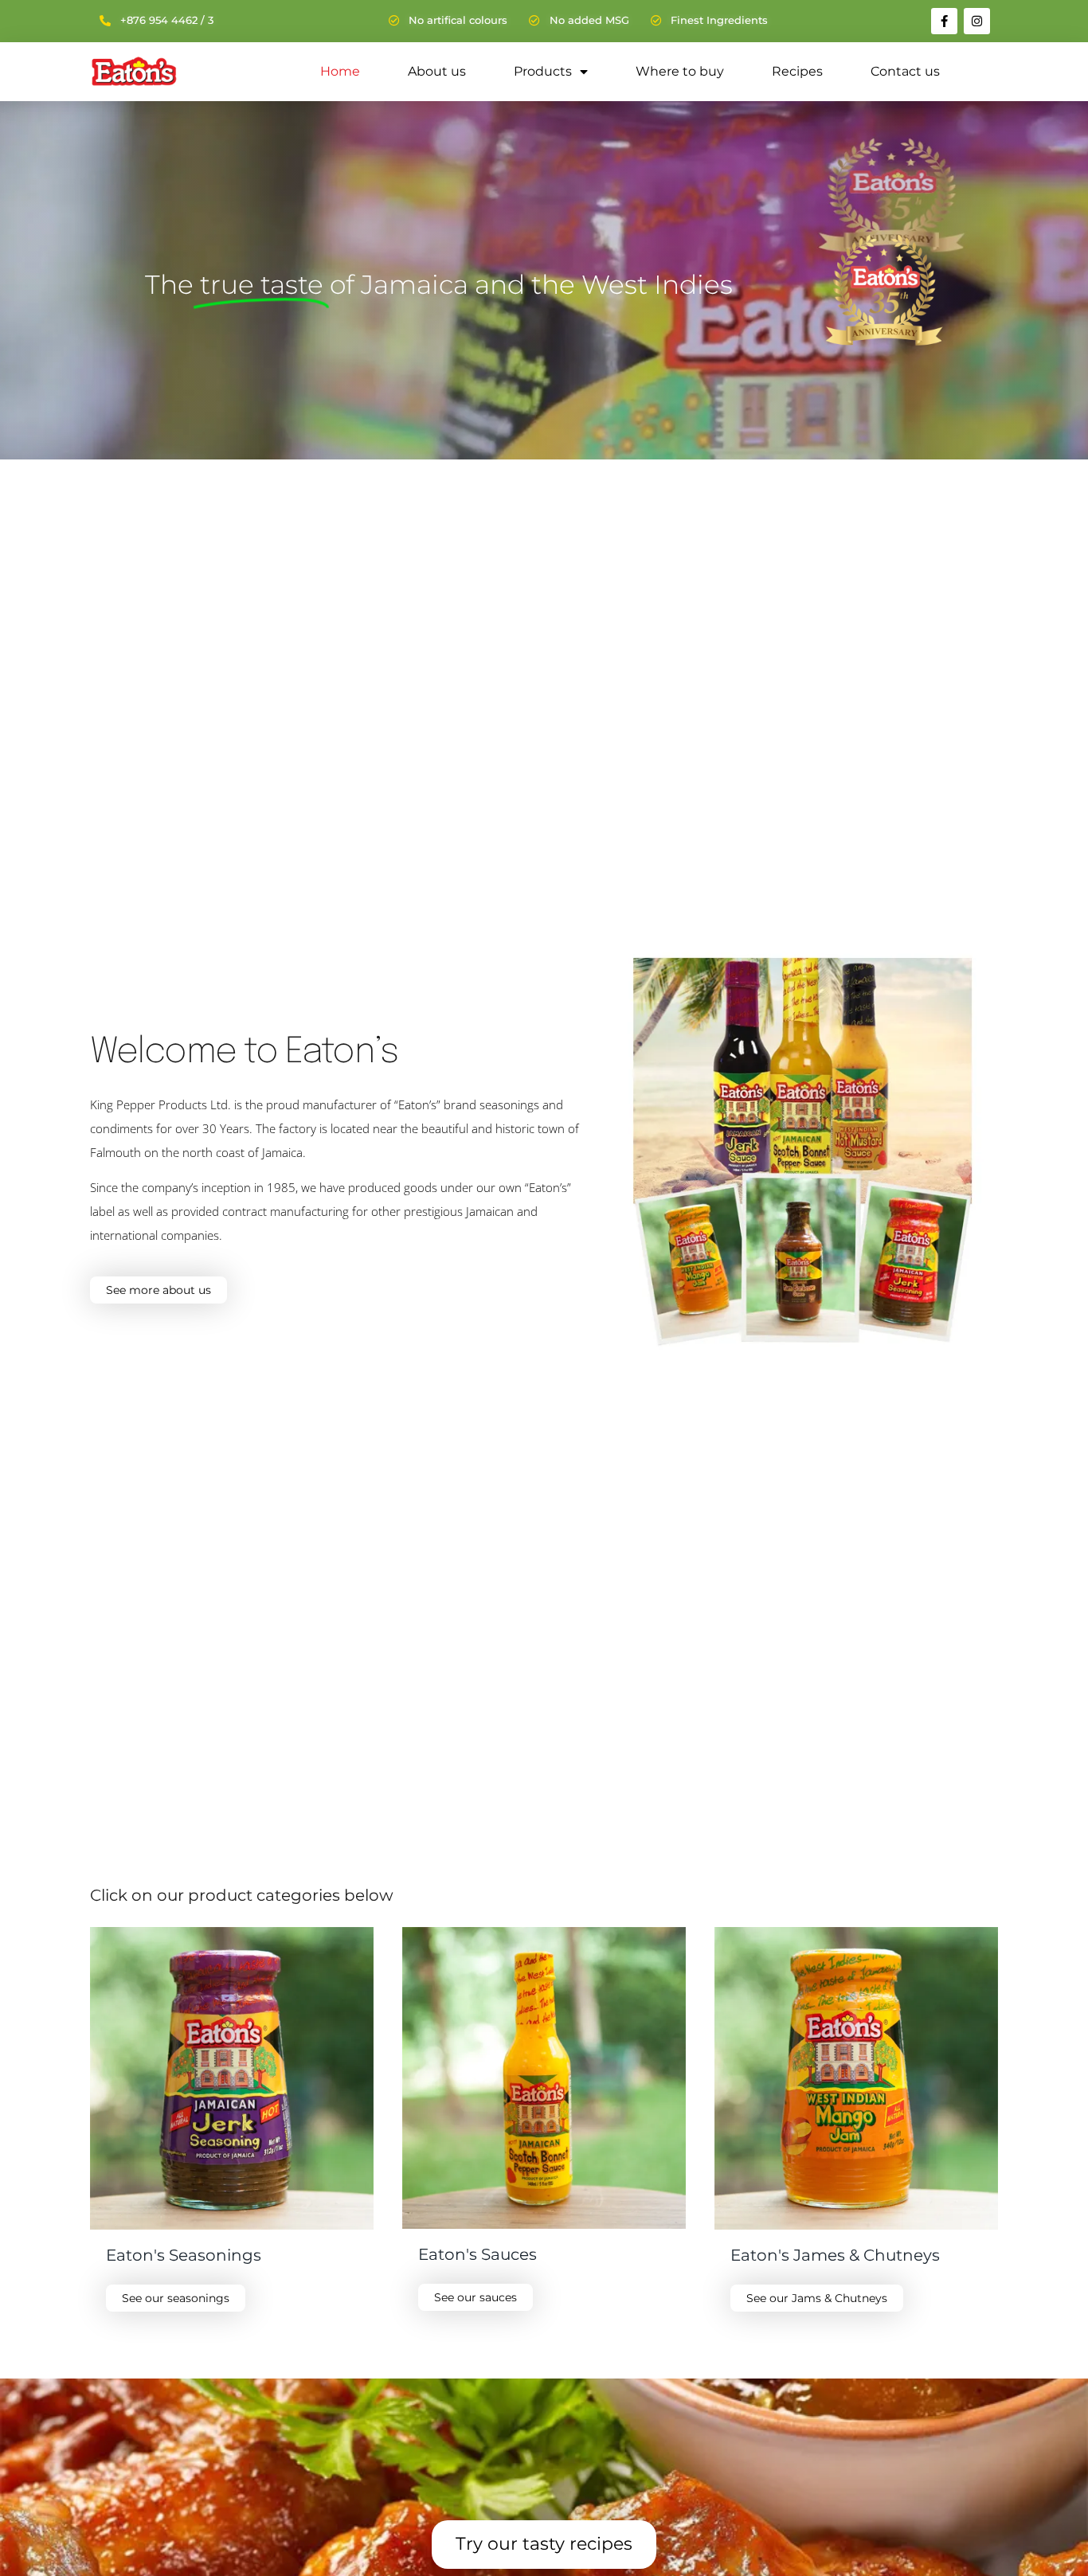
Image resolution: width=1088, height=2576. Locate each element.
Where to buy (680, 71)
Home (340, 71)
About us (437, 71)
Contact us (905, 71)
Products (543, 71)
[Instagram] (977, 21)
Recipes (797, 71)
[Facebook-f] (944, 21)
